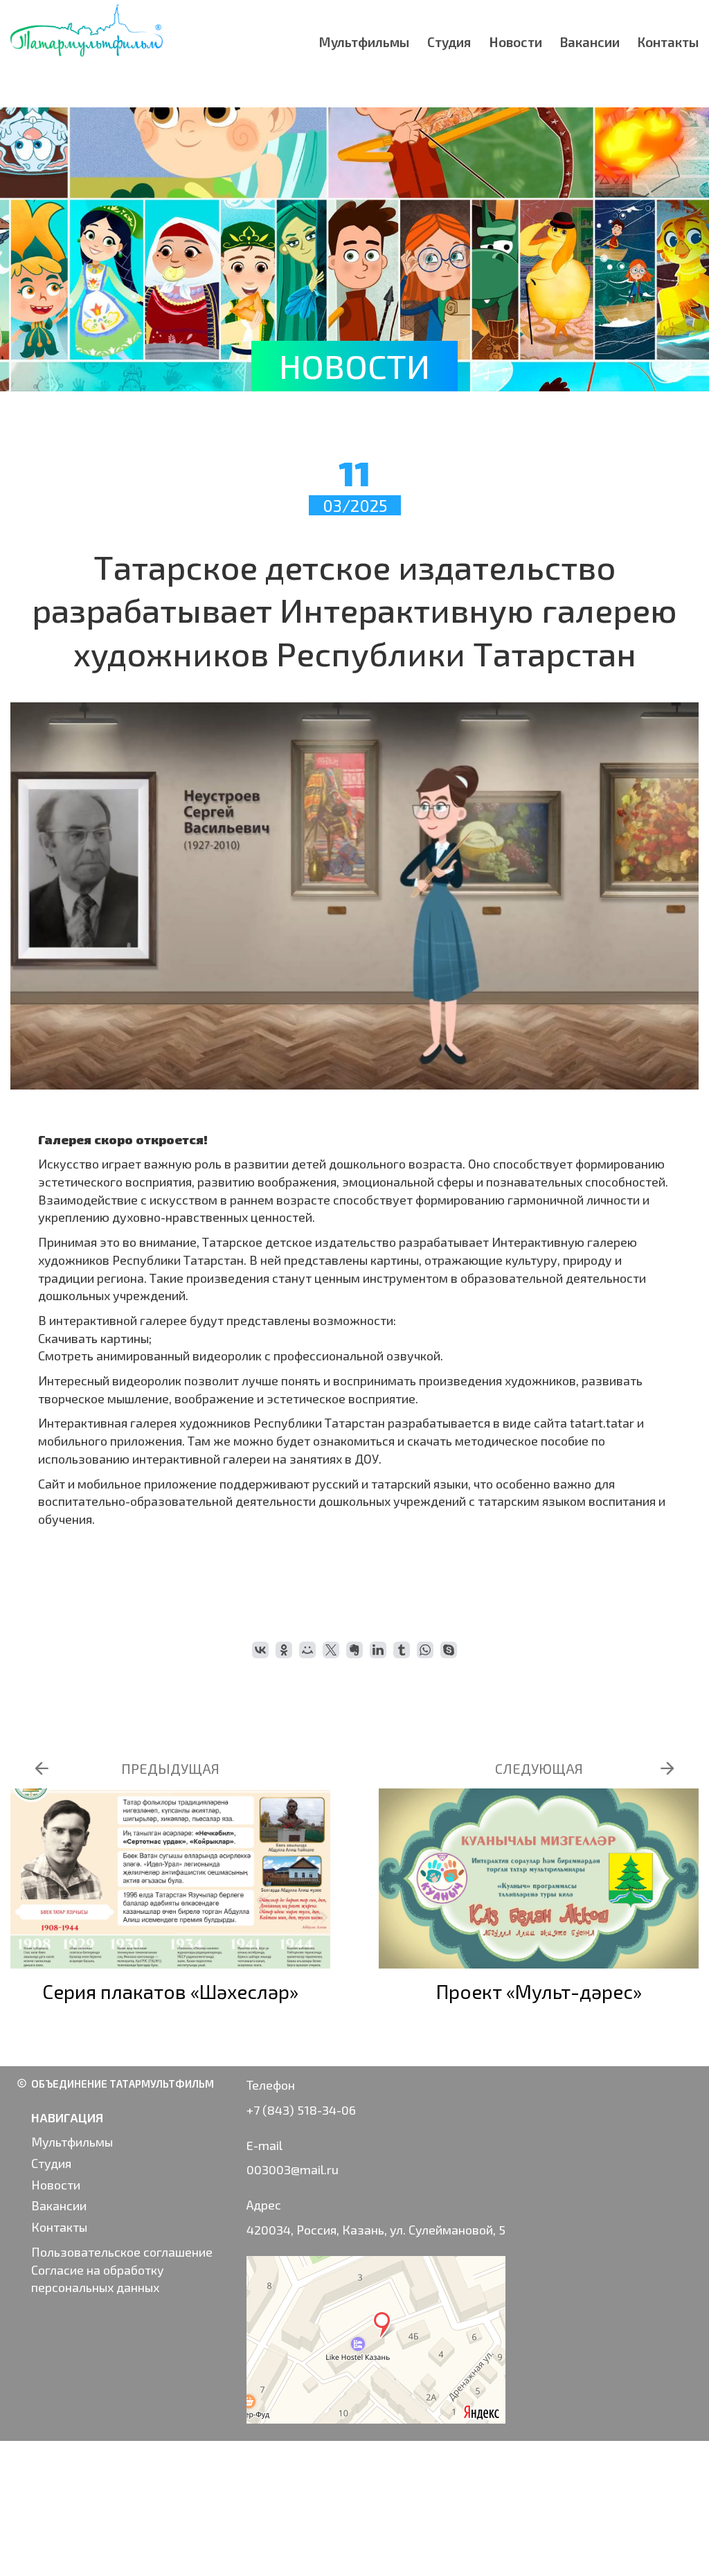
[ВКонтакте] (260, 1650)
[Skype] (449, 1650)
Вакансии (590, 42)
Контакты (668, 42)
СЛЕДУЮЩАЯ (539, 1768)
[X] (331, 1650)
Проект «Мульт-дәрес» (539, 1991)
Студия (449, 42)
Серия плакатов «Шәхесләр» (170, 1991)
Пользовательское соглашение (122, 2252)
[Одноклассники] (284, 1650)
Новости (516, 42)
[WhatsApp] (425, 1650)
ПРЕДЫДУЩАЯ (170, 1768)
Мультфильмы (364, 42)
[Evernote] (354, 1650)
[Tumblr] (402, 1650)
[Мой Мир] (307, 1650)
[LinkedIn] (378, 1650)
